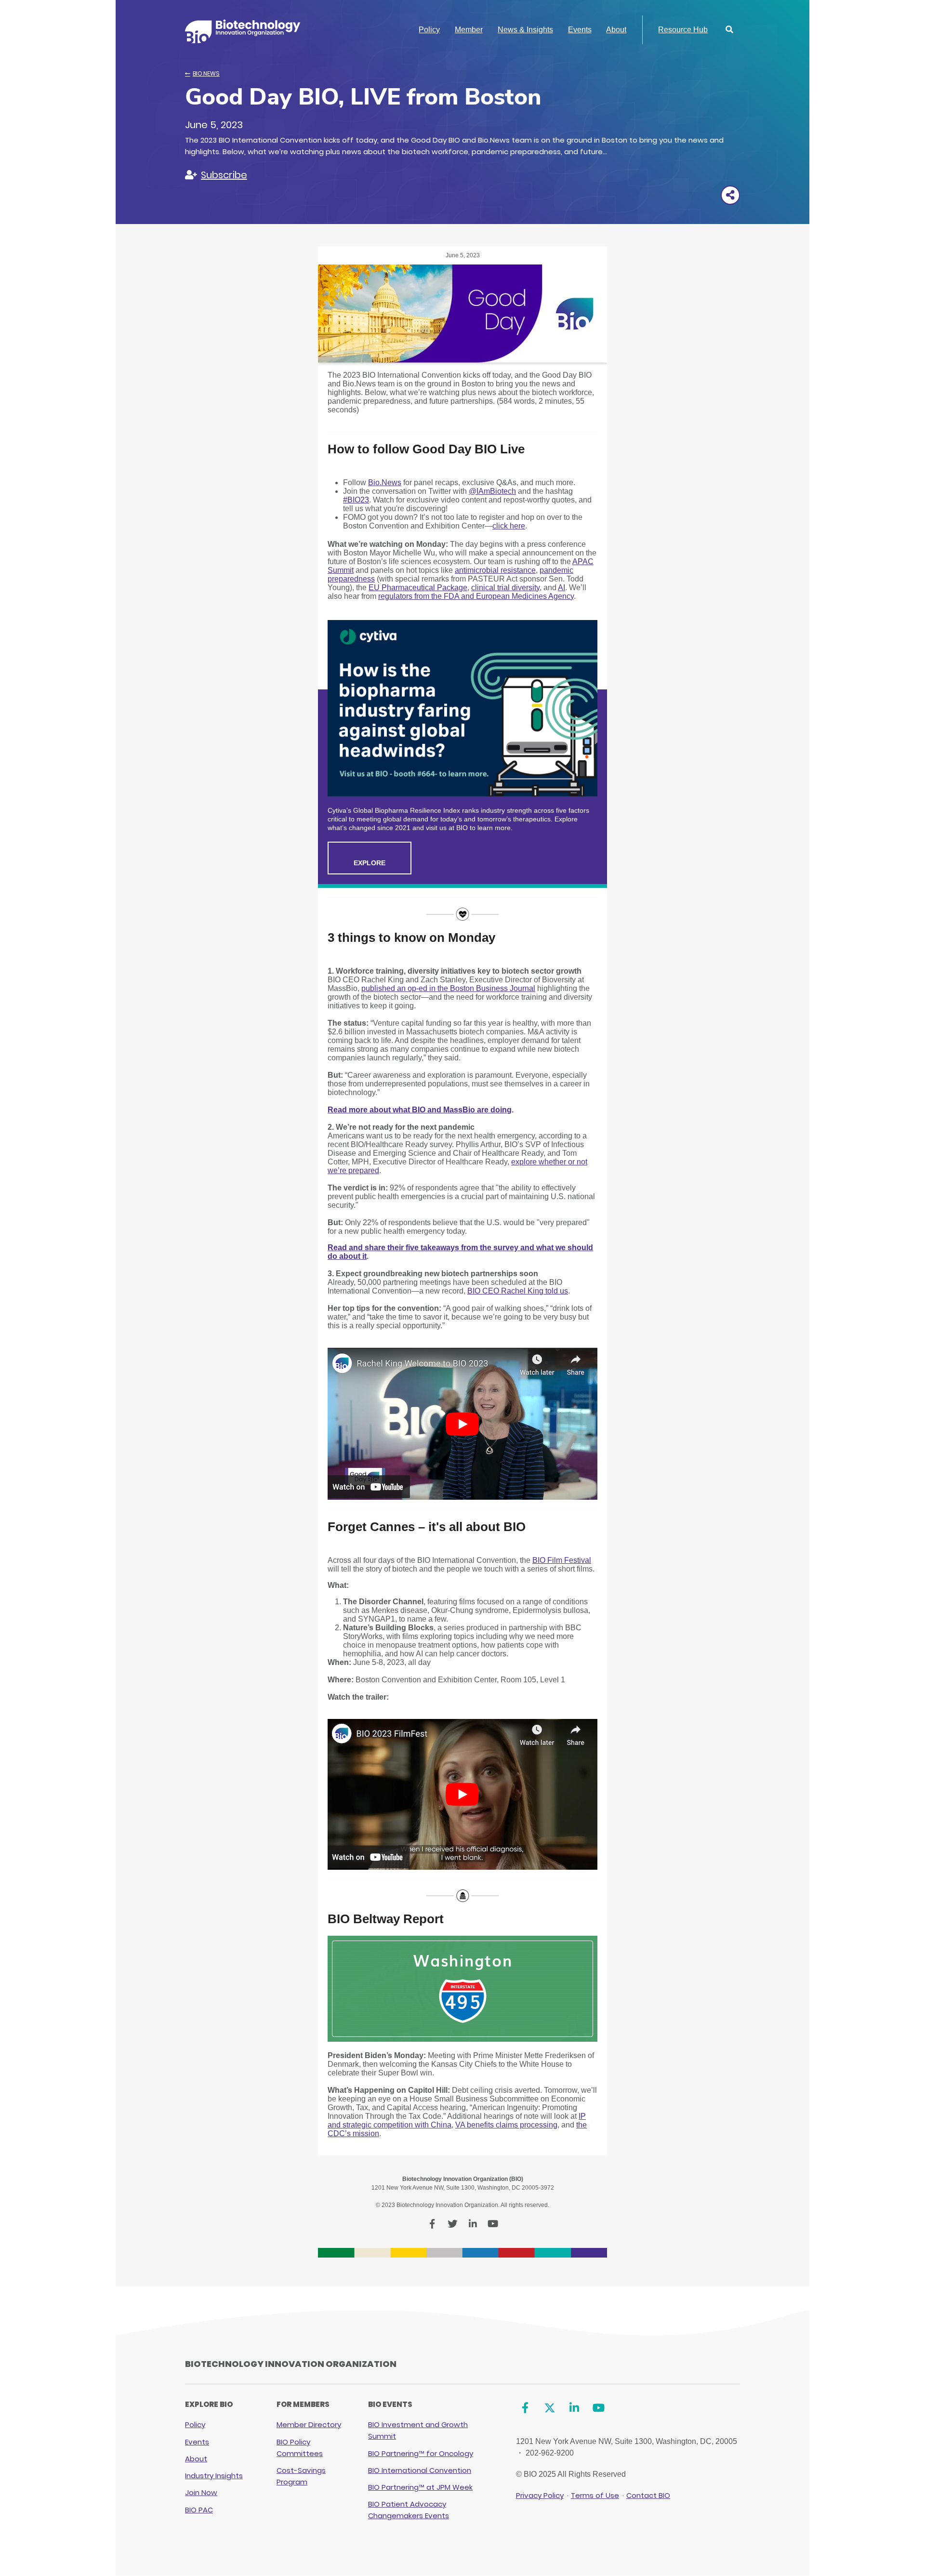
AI (562, 588)
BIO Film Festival (562, 1560)
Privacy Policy (540, 2495)
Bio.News (206, 73)
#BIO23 (356, 500)
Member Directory (309, 2424)
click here (509, 526)
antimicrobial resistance (495, 570)
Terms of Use (595, 2495)
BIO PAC (199, 2510)
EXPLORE (370, 863)
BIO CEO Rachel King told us (518, 1291)
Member (469, 30)
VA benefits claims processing (506, 2125)
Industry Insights (214, 2476)
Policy (429, 30)
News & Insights (525, 30)
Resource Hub (683, 30)
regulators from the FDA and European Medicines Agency (476, 596)
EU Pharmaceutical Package (418, 588)
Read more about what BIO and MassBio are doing (420, 1110)
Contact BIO (648, 2495)
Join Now (201, 2492)
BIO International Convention (420, 2470)
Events (580, 30)
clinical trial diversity (505, 588)
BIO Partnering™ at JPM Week (420, 2487)
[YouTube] (599, 2408)
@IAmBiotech (492, 491)
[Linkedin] (574, 2408)
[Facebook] (525, 2408)
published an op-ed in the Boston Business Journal (448, 988)
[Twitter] (549, 2408)
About (616, 30)
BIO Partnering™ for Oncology (421, 2453)
